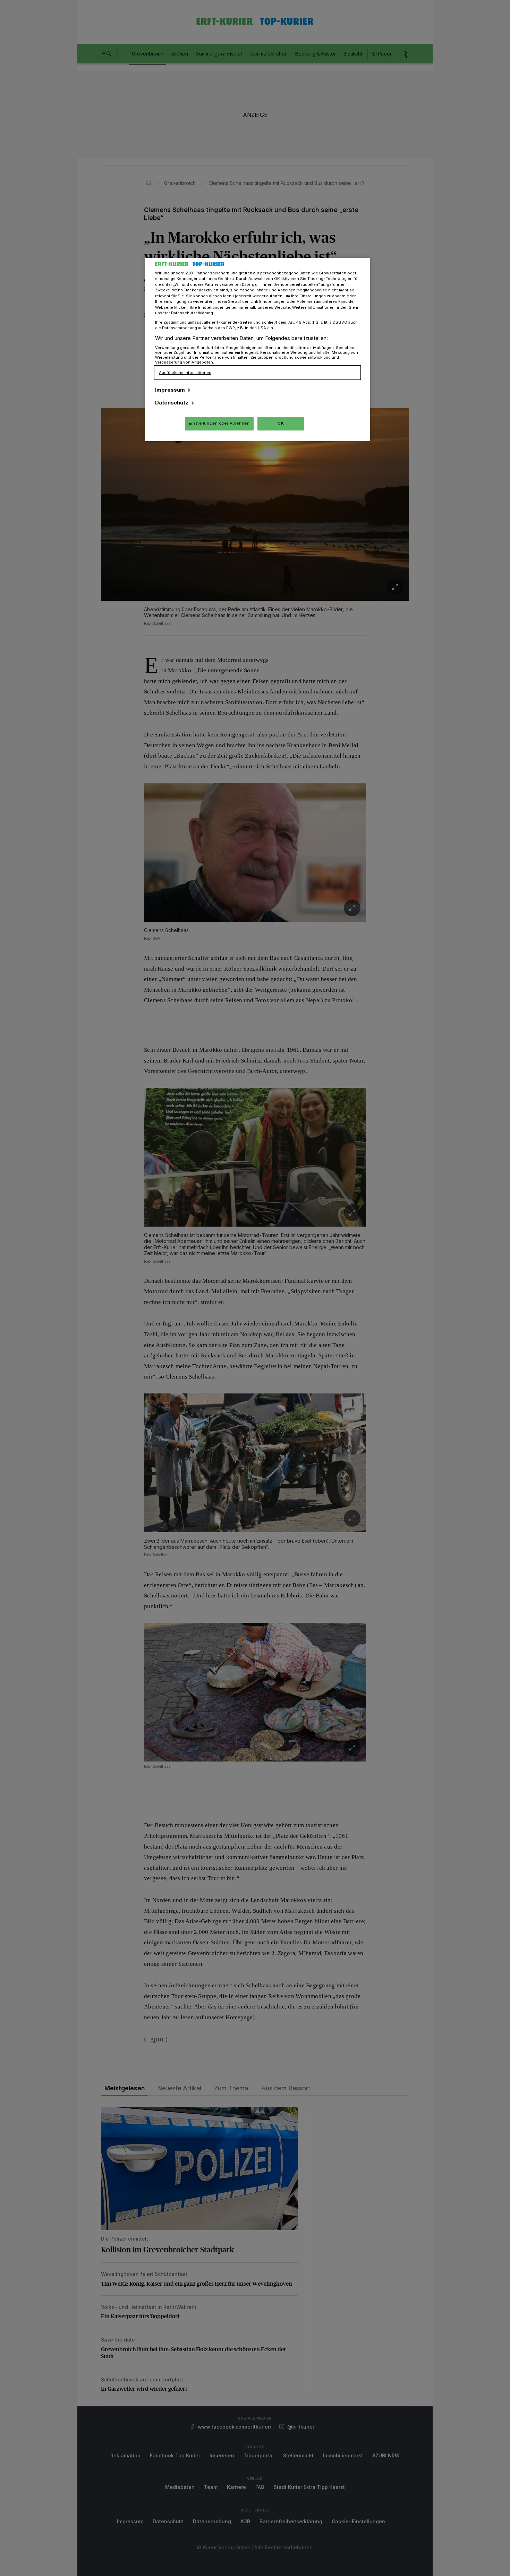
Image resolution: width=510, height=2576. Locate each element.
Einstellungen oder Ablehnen (219, 423)
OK (281, 423)
